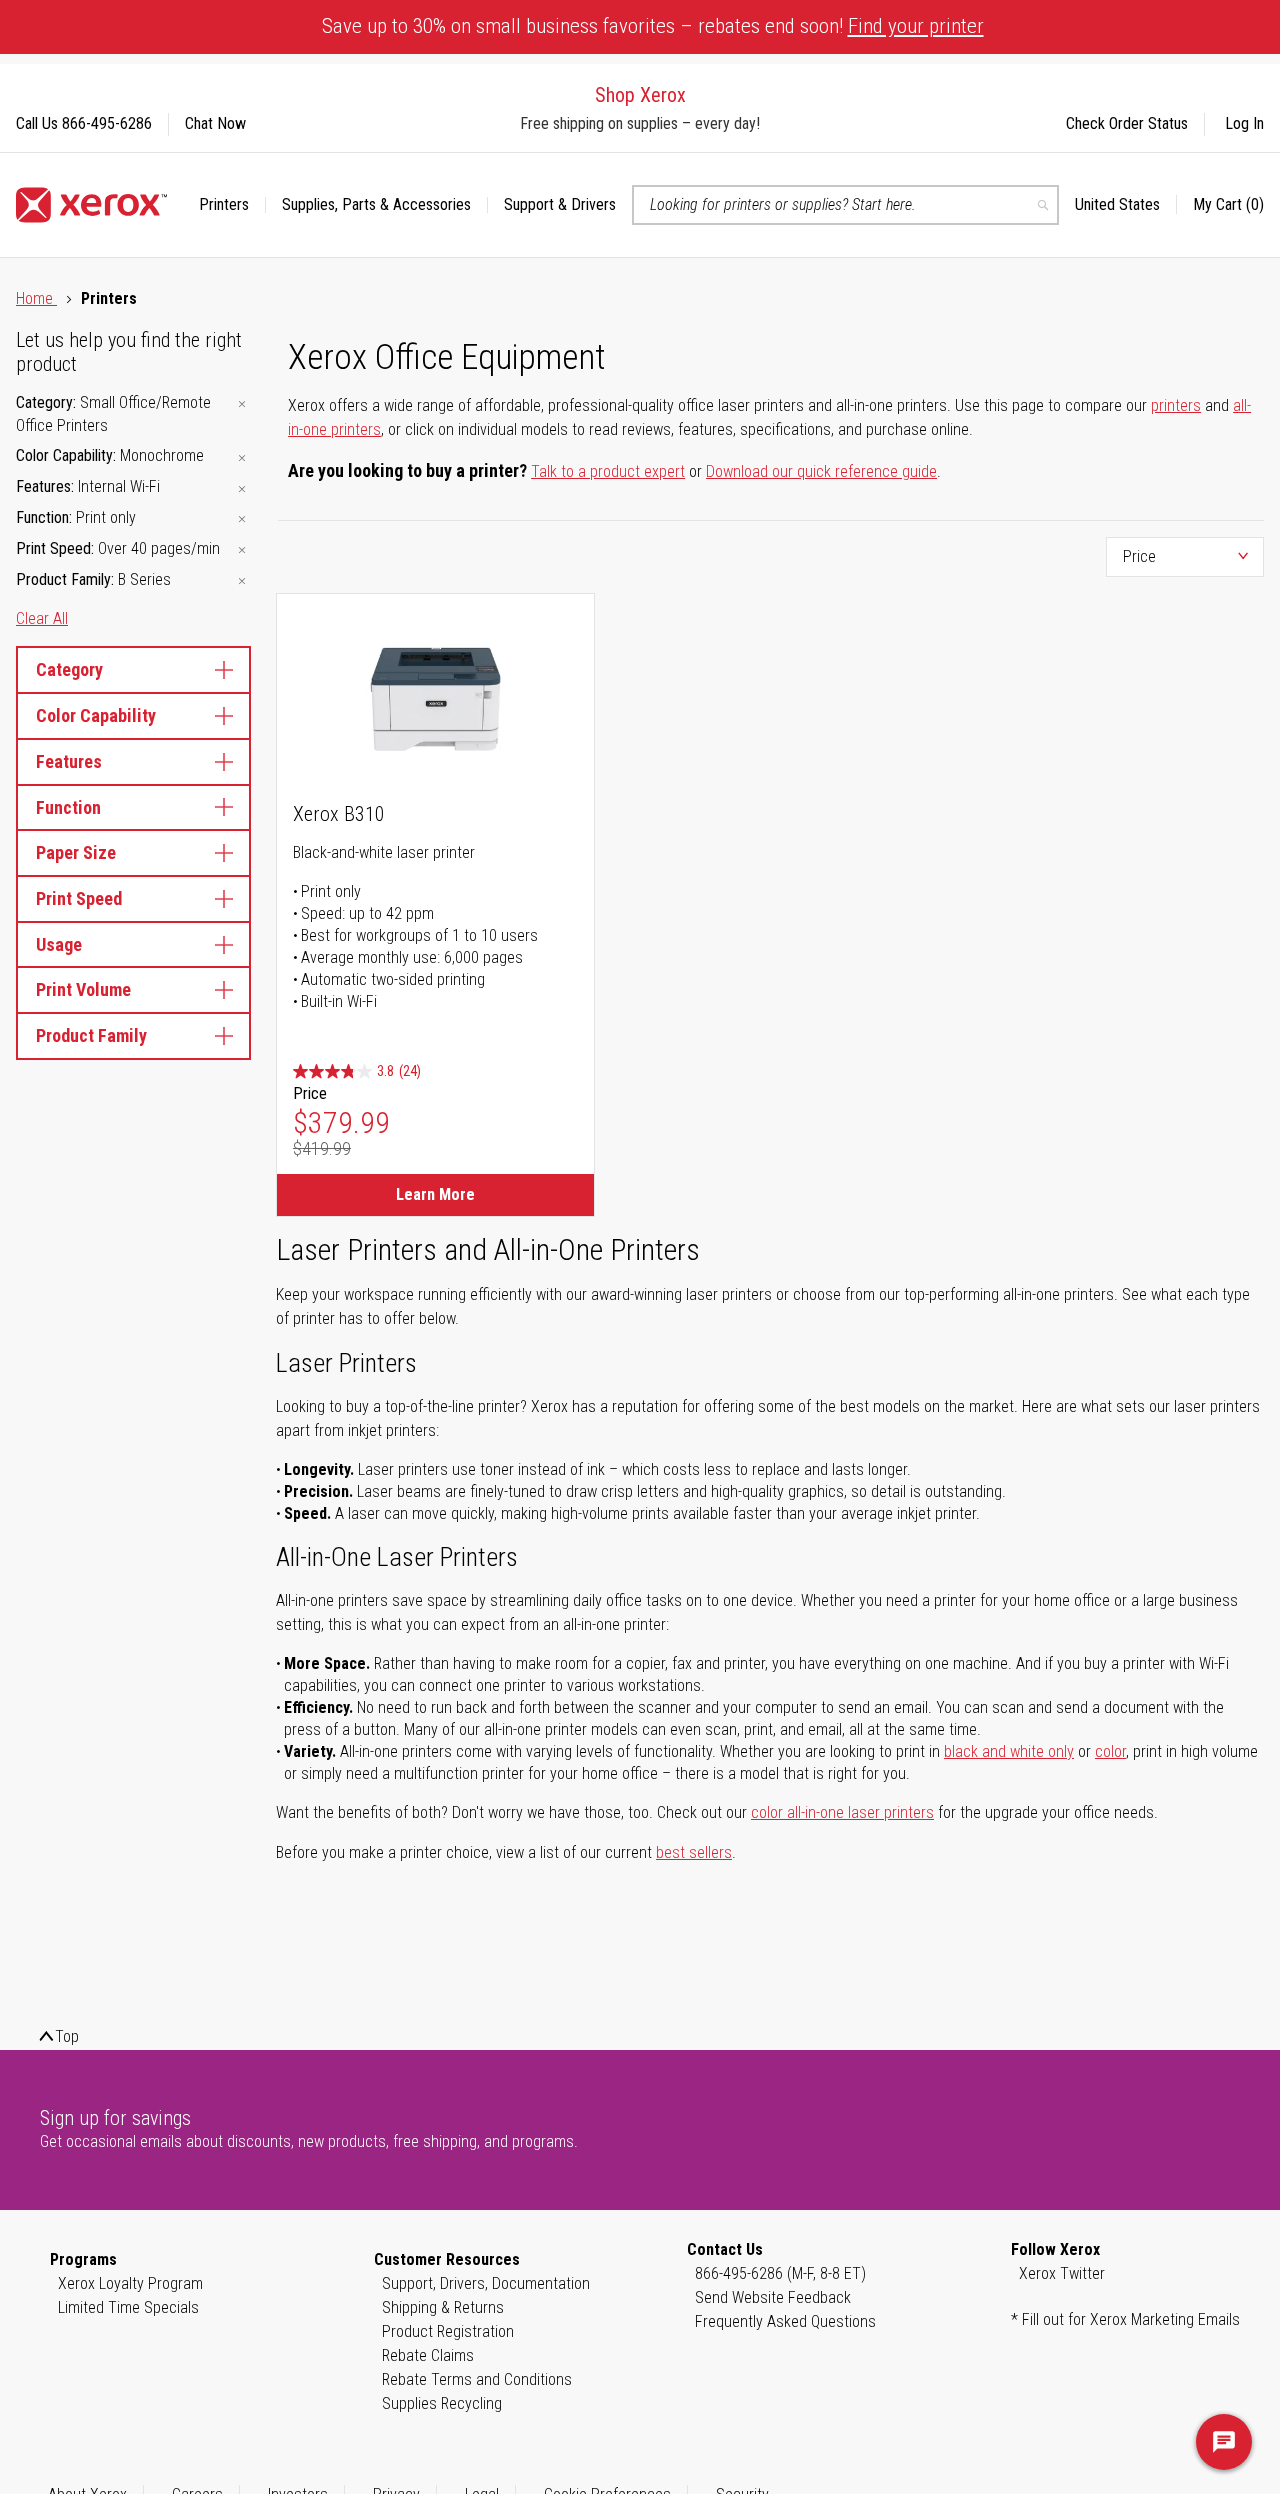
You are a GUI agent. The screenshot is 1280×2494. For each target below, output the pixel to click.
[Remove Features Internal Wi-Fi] (242, 488)
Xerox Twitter (1062, 2273)
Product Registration (448, 2331)
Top (67, 2036)
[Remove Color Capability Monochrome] (242, 457)
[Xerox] (91, 205)
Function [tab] (68, 807)
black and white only (1009, 1751)
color (1110, 1751)
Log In (1244, 123)
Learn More (435, 1194)
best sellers (694, 1852)
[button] (1126, 205)
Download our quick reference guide (821, 471)
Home (36, 298)
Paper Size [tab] (76, 852)
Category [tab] (69, 669)
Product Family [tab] (91, 1035)
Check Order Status (1127, 123)
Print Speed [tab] (79, 898)
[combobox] (845, 205)
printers (1176, 405)
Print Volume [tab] (83, 989)
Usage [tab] (59, 944)
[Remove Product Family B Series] (242, 581)
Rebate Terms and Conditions (477, 2379)
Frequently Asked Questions (785, 2321)
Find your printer (916, 26)
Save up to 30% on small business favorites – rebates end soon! (653, 26)
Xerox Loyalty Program (130, 2283)
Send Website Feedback (773, 2297)
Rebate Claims (428, 2355)
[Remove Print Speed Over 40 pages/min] (242, 550)
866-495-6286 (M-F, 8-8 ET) (780, 2273)
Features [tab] (69, 761)
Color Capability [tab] (96, 715)
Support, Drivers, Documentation (486, 2283)
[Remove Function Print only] (242, 519)
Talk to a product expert (608, 471)
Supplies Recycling (442, 2403)
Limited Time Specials (128, 2307)
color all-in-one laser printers (842, 1812)
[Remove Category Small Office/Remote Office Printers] (242, 404)
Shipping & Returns (443, 2307)
